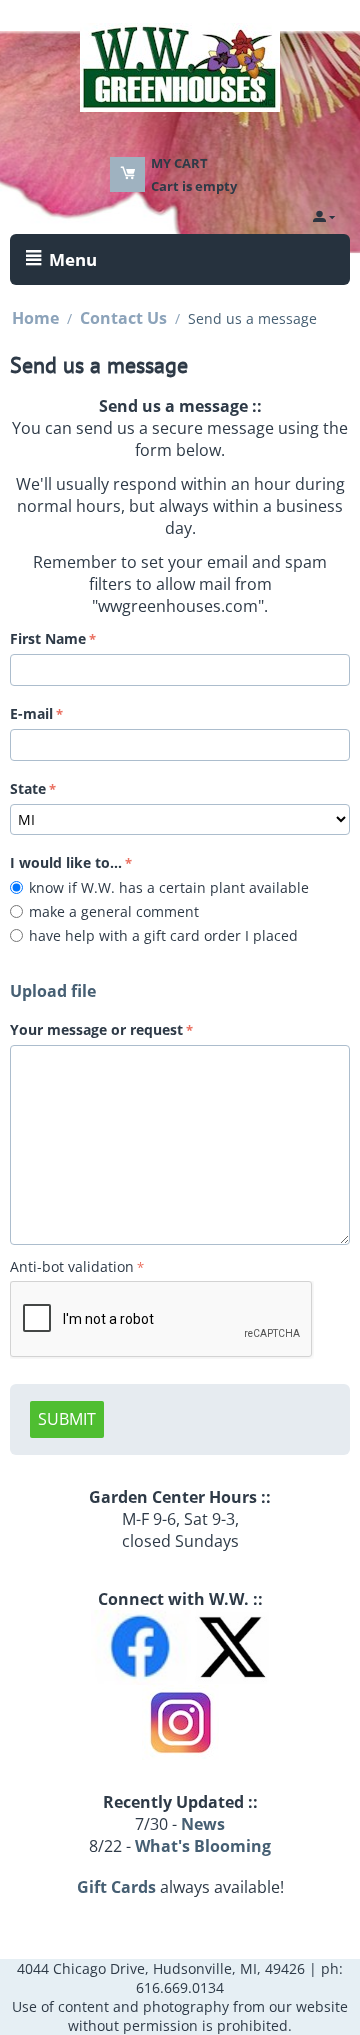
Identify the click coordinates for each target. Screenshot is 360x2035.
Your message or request (96, 1029)
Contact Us (123, 318)
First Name (48, 638)
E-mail (31, 713)
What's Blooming (203, 1846)
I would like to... (66, 862)
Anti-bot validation (72, 1266)
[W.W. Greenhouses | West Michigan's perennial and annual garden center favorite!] (180, 66)
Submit (67, 1419)
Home (35, 318)
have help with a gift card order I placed (167, 935)
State (28, 788)
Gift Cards (116, 1887)
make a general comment (118, 911)
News (203, 1824)
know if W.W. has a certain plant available (173, 887)
